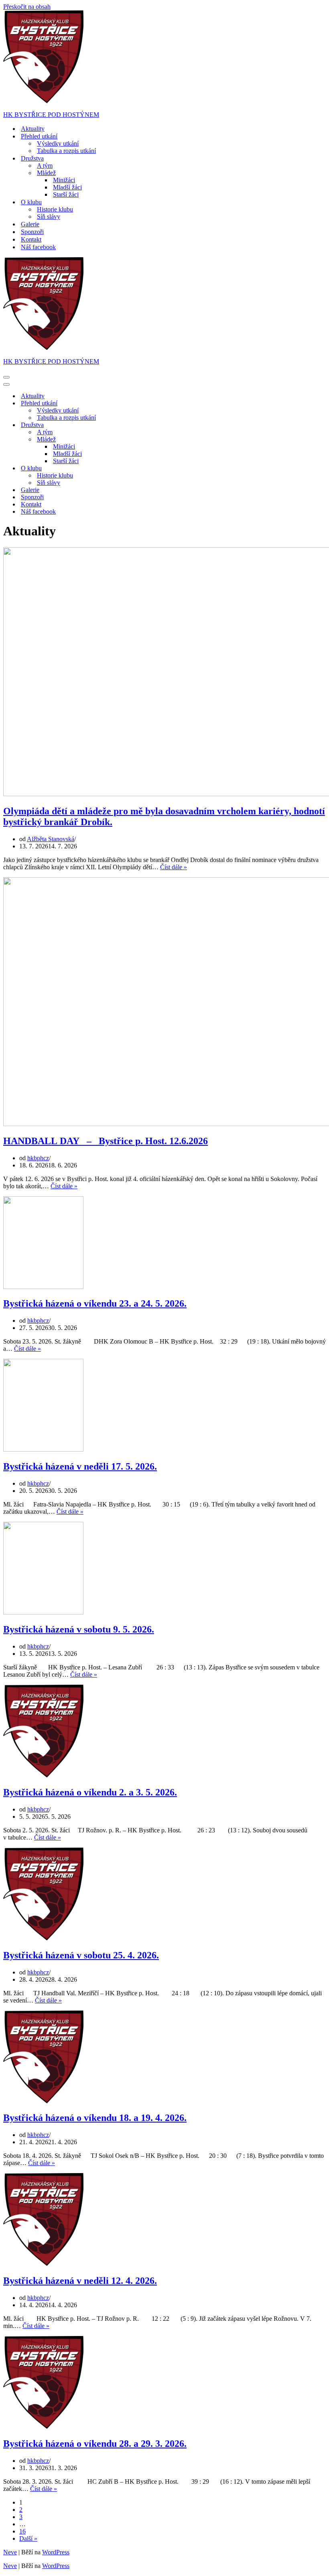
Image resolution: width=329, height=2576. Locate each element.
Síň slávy (49, 217)
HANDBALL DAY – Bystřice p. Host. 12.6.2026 (106, 1141)
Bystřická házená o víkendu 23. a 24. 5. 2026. (95, 1303)
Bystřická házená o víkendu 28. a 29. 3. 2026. (95, 2444)
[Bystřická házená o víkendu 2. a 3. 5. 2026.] (43, 1775)
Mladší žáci (67, 187)
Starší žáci (66, 194)
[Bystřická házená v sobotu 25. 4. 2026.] (43, 1938)
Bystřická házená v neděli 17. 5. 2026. (80, 1466)
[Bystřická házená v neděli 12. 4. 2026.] (43, 2264)
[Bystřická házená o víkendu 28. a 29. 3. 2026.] (43, 2427)
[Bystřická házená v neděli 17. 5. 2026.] (43, 1449)
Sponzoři (32, 232)
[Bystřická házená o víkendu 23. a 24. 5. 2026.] (43, 1287)
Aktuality (33, 129)
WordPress (56, 2552)
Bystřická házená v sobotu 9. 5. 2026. (79, 1629)
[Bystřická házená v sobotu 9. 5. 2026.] (43, 1612)
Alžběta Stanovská (51, 839)
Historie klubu (55, 209)
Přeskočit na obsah (27, 7)
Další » (28, 2538)
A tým (45, 166)
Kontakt (31, 239)
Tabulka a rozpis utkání (66, 151)
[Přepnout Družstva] (144, 425)
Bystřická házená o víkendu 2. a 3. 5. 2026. (90, 1792)
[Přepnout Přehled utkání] (144, 404)
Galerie (30, 224)
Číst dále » (174, 867)
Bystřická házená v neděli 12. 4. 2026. (80, 2281)
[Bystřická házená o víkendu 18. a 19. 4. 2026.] (43, 2101)
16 (22, 2531)
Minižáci (64, 180)
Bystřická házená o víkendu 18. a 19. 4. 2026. (95, 2118)
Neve (10, 2552)
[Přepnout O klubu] (144, 469)
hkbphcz (38, 1158)
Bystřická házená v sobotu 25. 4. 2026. (81, 1955)
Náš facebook (38, 247)
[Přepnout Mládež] (144, 440)
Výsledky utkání (58, 143)
